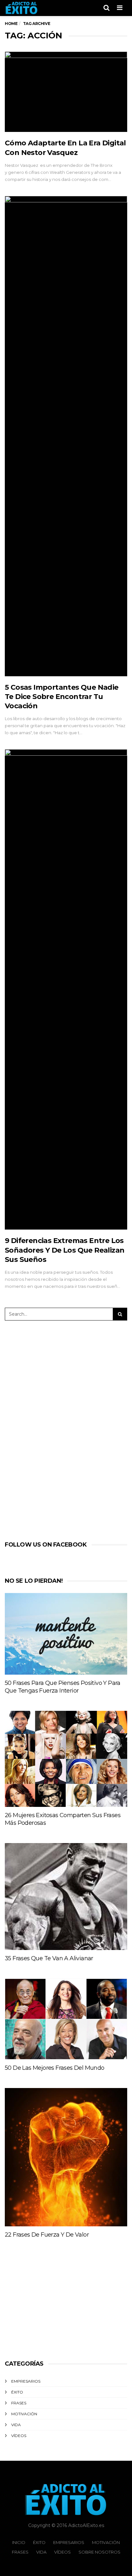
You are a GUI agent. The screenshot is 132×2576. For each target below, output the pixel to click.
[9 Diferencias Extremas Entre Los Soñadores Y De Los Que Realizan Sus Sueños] (66, 989)
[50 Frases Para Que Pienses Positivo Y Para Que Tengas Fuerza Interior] (66, 1634)
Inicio (19, 2542)
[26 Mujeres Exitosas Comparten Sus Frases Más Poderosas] (66, 1759)
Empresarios (26, 2381)
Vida (16, 2425)
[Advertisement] (60, 1429)
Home (11, 24)
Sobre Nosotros (99, 2552)
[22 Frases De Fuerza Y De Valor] (66, 2157)
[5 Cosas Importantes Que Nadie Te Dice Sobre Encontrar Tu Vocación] (66, 436)
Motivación (24, 2414)
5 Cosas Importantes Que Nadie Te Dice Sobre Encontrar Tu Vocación (62, 697)
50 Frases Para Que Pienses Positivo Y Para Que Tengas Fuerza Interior (63, 1687)
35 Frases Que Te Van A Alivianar (49, 1958)
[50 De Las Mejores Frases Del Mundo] (66, 2019)
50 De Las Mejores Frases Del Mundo (55, 2068)
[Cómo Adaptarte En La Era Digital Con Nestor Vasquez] (66, 92)
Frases (19, 2403)
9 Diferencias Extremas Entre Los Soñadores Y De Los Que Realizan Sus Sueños (65, 1250)
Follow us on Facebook (46, 1545)
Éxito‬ (17, 2392)
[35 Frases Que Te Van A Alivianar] (66, 1897)
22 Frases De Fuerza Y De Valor (47, 2235)
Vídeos (19, 2436)
